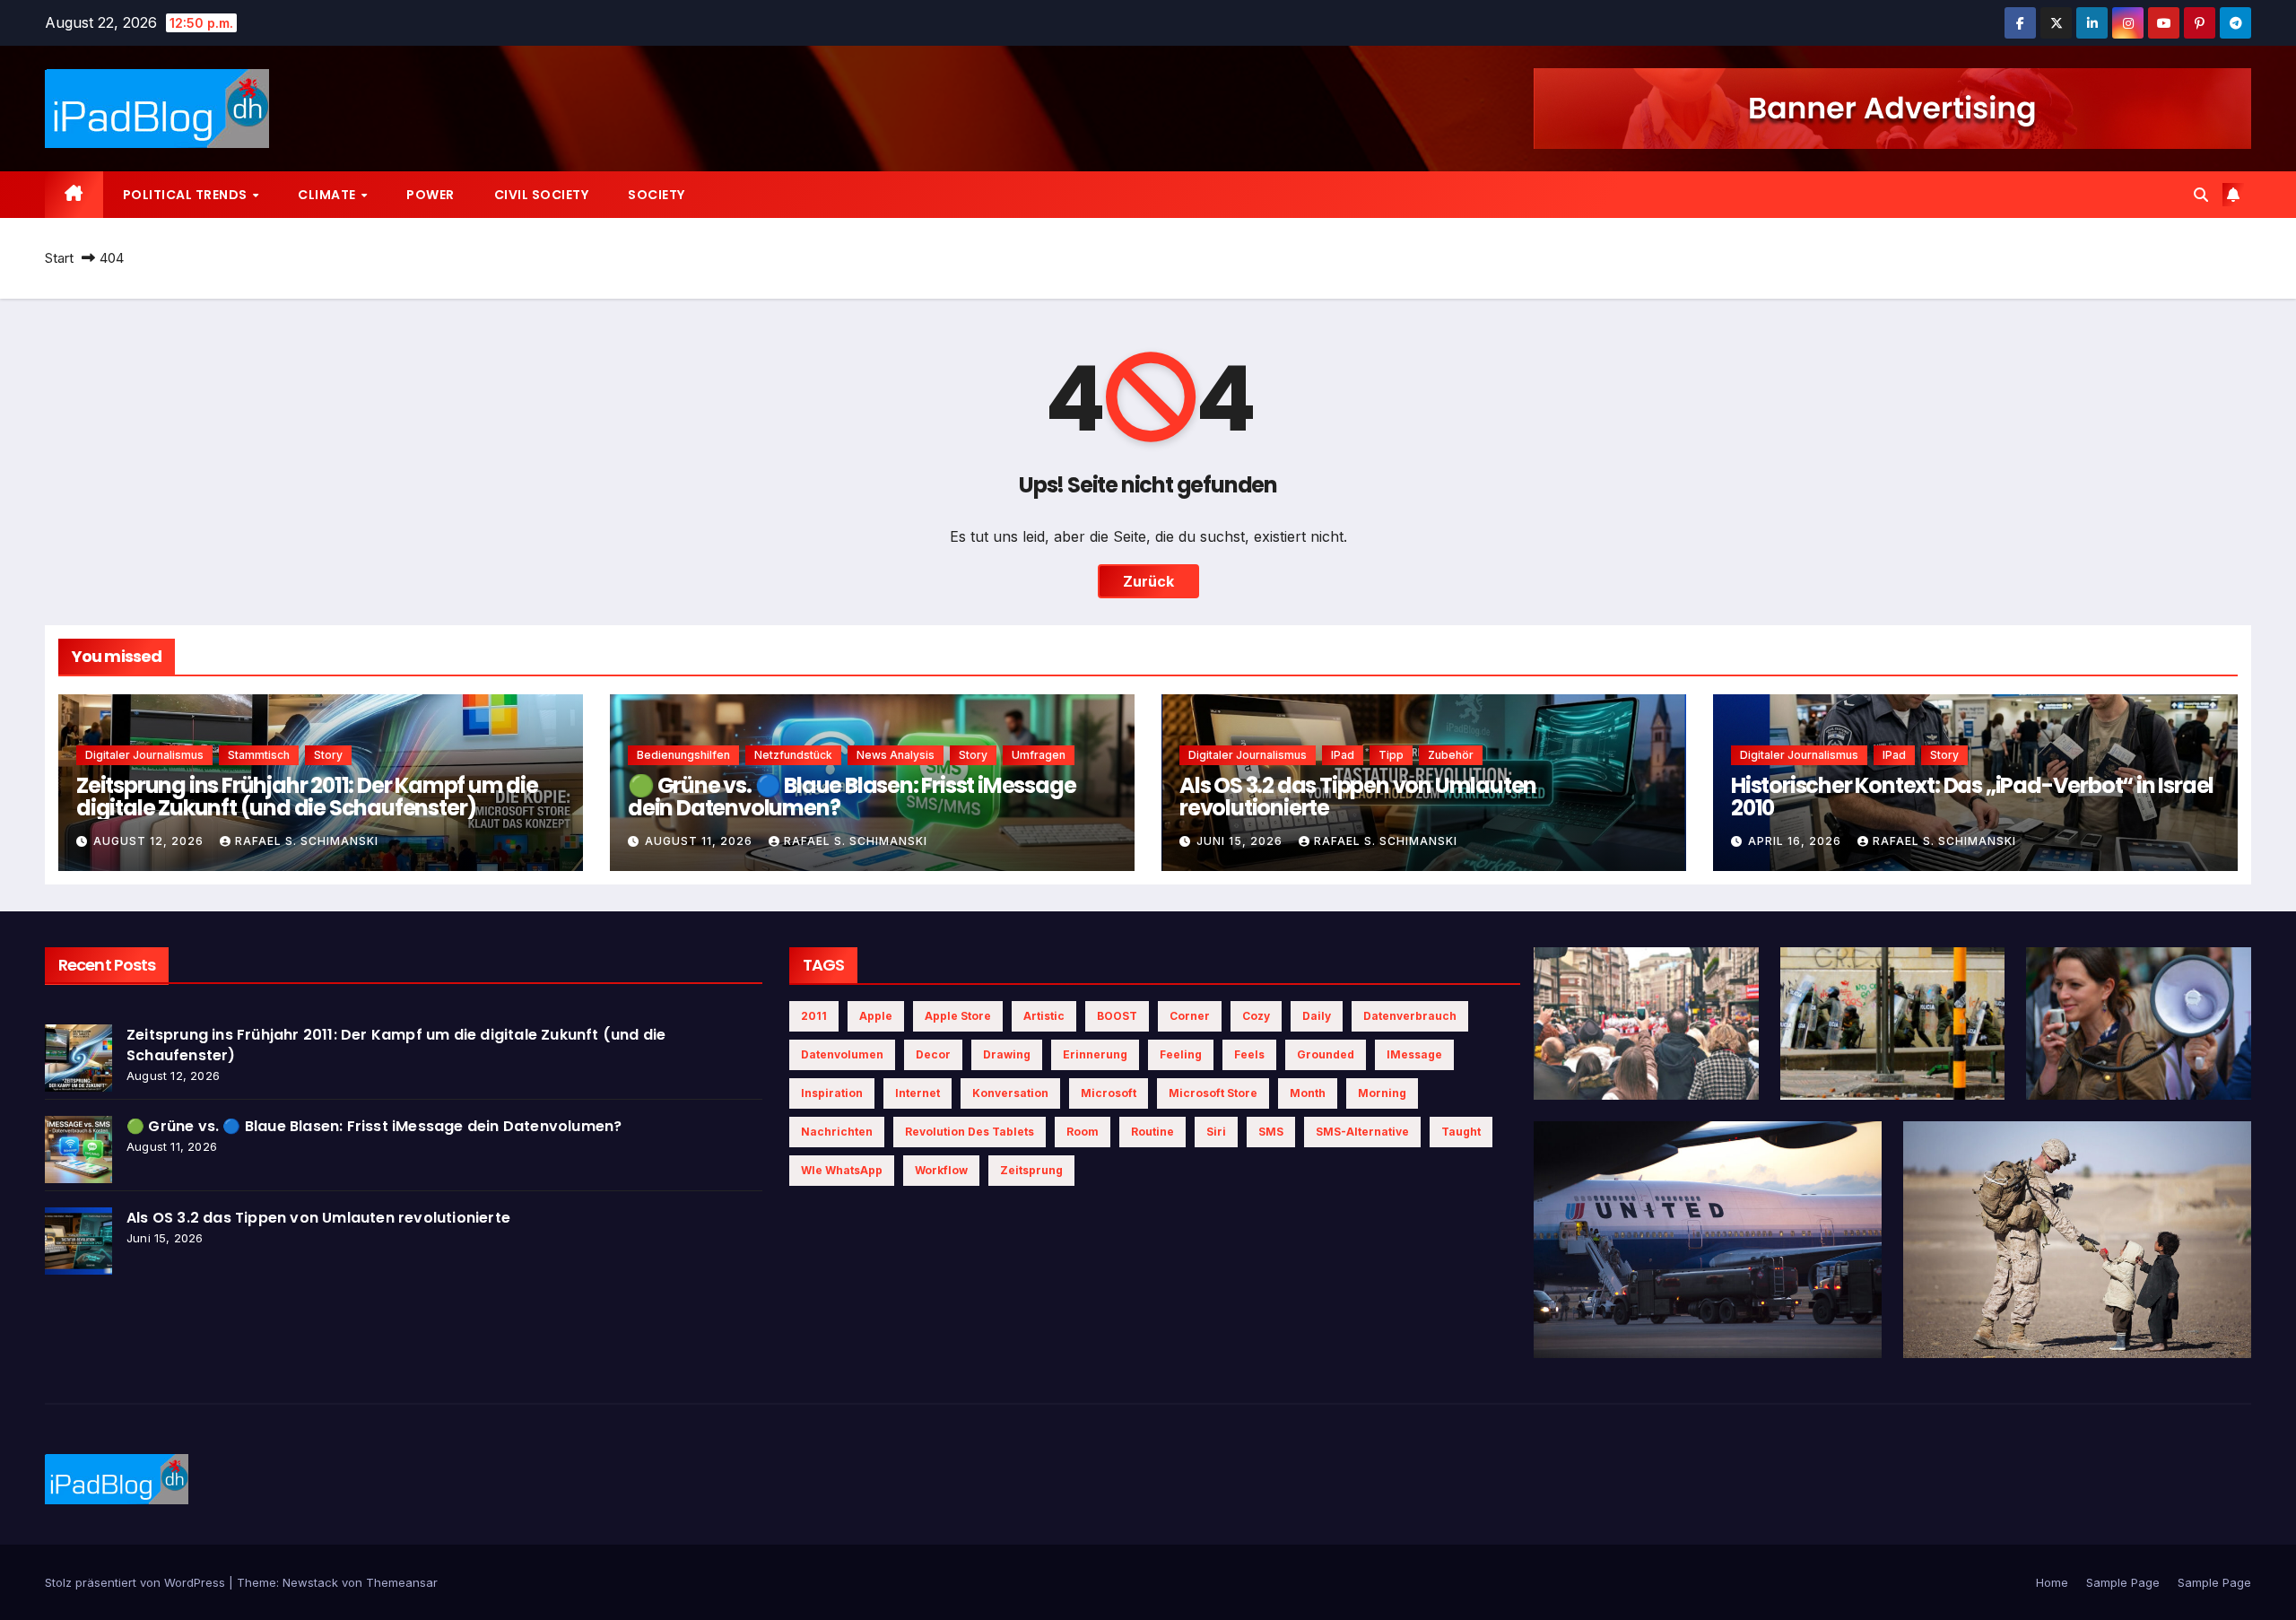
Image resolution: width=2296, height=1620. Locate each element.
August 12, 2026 (150, 841)
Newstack (310, 1582)
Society (657, 195)
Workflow (941, 1170)
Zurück (1148, 581)
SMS (1271, 1132)
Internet (918, 1093)
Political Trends (187, 195)
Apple (876, 1016)
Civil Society (542, 195)
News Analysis (896, 755)
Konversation (1010, 1093)
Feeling (1181, 1054)
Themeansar (402, 1582)
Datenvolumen (842, 1054)
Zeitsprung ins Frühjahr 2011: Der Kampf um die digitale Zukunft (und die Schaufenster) (307, 797)
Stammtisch (259, 755)
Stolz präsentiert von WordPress (137, 1582)
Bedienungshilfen (683, 755)
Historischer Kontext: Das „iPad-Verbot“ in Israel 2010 (1972, 797)
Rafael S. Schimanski (307, 841)
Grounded (1326, 1054)
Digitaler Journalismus (144, 755)
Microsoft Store (1213, 1093)
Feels (1249, 1054)
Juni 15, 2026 (1241, 841)
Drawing (1007, 1054)
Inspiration (832, 1093)
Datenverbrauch (1410, 1016)
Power (430, 195)
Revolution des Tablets (970, 1132)
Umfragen (1039, 755)
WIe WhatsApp (842, 1170)
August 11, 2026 (700, 841)
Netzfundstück (793, 755)
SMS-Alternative (1362, 1132)
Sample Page (2123, 1582)
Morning (1382, 1093)
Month (1308, 1093)
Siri (1216, 1132)
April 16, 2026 (1796, 841)
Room (1083, 1132)
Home (2052, 1582)
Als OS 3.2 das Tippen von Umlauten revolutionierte (1358, 797)
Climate (328, 195)
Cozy (1256, 1016)
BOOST (1117, 1016)
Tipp (1391, 755)
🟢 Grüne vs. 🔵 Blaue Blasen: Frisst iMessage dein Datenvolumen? (852, 797)
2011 (814, 1016)
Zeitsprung (1031, 1170)
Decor (933, 1054)
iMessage (1414, 1054)
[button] (2201, 195)
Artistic (1044, 1016)
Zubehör (1451, 755)
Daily (1317, 1016)
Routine (1152, 1132)
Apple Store (958, 1016)
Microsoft (1109, 1093)
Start (59, 258)
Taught (1461, 1132)
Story (328, 755)
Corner (1190, 1016)
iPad (1343, 755)
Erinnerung (1095, 1054)
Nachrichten (837, 1132)
